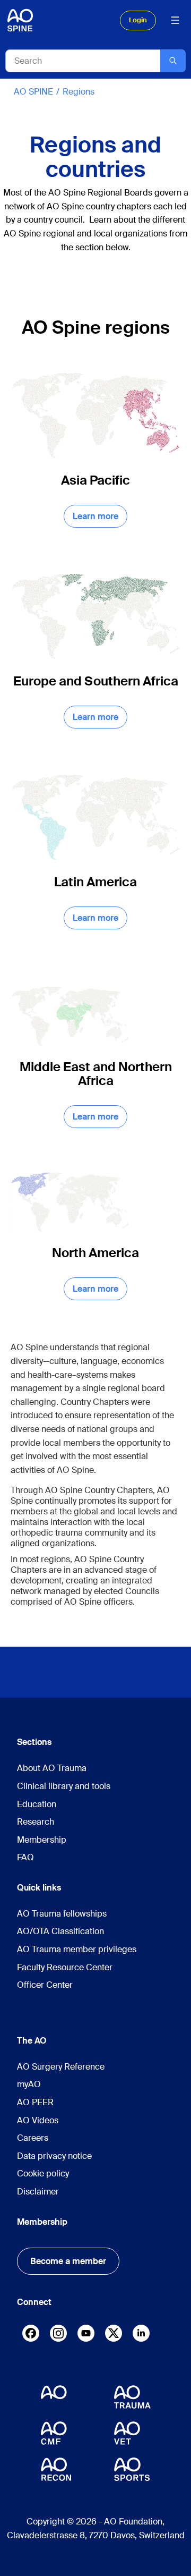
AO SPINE (33, 92)
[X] (114, 2336)
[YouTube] (86, 2333)
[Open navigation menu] (175, 20)
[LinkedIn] (141, 2333)
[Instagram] (58, 2336)
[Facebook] (31, 2336)
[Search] (173, 61)
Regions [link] (79, 92)
